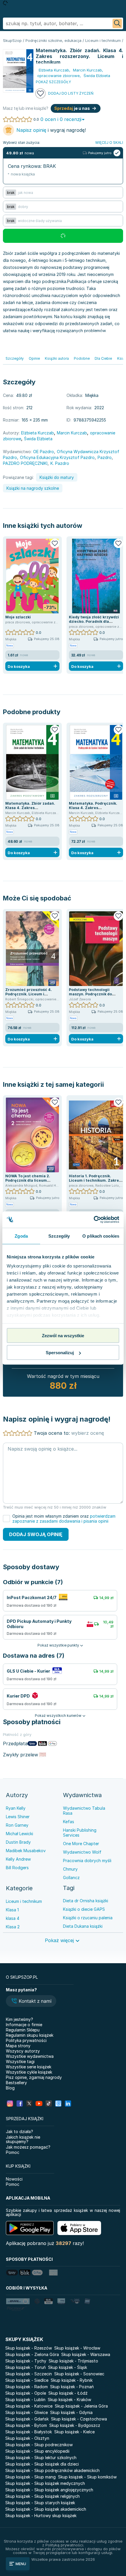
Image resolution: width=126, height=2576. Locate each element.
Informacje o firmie (24, 2025)
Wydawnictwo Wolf (82, 1852)
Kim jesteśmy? (19, 2019)
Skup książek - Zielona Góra (32, 2354)
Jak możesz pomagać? (28, 2147)
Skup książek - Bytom (26, 2425)
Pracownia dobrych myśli (87, 1861)
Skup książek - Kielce (74, 2432)
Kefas (69, 1822)
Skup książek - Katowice (29, 2406)
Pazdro (105, 457)
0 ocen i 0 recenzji (61, 119)
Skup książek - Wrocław (77, 2348)
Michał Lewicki (19, 1834)
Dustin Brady (18, 1842)
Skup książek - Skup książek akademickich (46, 2509)
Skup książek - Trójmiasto (73, 2361)
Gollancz (71, 1878)
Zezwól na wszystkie (63, 1335)
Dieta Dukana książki (83, 1926)
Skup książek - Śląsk (68, 2367)
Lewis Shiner (18, 1817)
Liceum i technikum (24, 1901)
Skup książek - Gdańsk (27, 2419)
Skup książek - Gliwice (27, 2412)
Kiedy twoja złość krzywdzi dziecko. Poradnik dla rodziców (94, 621)
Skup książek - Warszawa (86, 2354)
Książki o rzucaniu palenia (88, 1918)
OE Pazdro (44, 452)
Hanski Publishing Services (80, 1833)
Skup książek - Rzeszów (29, 2348)
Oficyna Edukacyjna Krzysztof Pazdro (57, 457)
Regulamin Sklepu (23, 2030)
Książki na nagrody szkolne (33, 488)
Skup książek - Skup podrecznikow (39, 2445)
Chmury (70, 1869)
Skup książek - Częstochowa (79, 2419)
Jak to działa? (19, 2131)
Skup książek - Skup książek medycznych (45, 2483)
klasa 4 (13, 1918)
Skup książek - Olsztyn (27, 2438)
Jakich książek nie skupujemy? (23, 2139)
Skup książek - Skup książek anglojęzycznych (49, 2490)
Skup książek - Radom (27, 2387)
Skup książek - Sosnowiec (79, 2374)
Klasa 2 (13, 1927)
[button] (31, 2002)
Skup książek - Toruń (25, 2367)
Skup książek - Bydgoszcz (75, 2425)
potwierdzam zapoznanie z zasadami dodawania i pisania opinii (64, 1519)
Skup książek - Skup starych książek (40, 2503)
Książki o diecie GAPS (84, 1909)
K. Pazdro (60, 463)
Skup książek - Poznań (72, 2387)
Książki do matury (57, 477)
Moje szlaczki (18, 617)
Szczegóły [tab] (59, 1236)
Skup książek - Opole (26, 2393)
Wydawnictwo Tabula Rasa (84, 1811)
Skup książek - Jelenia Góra (81, 2406)
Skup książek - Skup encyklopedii (37, 2451)
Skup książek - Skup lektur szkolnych (41, 2458)
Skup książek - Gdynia (71, 2412)
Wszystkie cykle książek (29, 2072)
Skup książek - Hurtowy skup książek (41, 2516)
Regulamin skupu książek (30, 2035)
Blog (10, 2088)
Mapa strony (18, 2046)
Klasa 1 (12, 1910)
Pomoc (13, 2152)
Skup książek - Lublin (25, 2400)
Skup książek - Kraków (69, 2400)
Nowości (14, 2179)
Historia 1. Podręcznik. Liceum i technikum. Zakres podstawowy (95, 1180)
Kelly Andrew (18, 1859)
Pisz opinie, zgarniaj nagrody (34, 2077)
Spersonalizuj (60, 1353)
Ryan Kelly (16, 1808)
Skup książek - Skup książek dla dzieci (42, 2464)
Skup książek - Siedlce (27, 2380)
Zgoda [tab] (21, 1236)
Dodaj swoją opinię (36, 1534)
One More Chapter (81, 1844)
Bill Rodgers (17, 1868)
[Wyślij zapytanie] (117, 23)
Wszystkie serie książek (29, 2067)
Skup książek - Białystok (29, 2432)
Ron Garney (17, 1825)
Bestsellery (16, 2083)
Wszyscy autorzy (23, 2051)
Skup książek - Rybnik (72, 2380)
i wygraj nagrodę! (51, 130)
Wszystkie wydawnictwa (30, 2056)
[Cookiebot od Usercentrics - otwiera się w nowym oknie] (94, 1220)
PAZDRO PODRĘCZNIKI (25, 463)
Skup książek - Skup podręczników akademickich (52, 2470)
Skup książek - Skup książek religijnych (42, 2496)
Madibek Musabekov (26, 1851)
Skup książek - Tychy (26, 2361)
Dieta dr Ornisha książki (86, 1901)
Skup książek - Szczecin (29, 2374)
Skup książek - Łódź (68, 2393)
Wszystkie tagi (20, 2061)
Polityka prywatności (26, 2040)
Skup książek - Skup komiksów (87, 2477)
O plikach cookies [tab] (101, 1236)
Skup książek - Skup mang (30, 2477)
